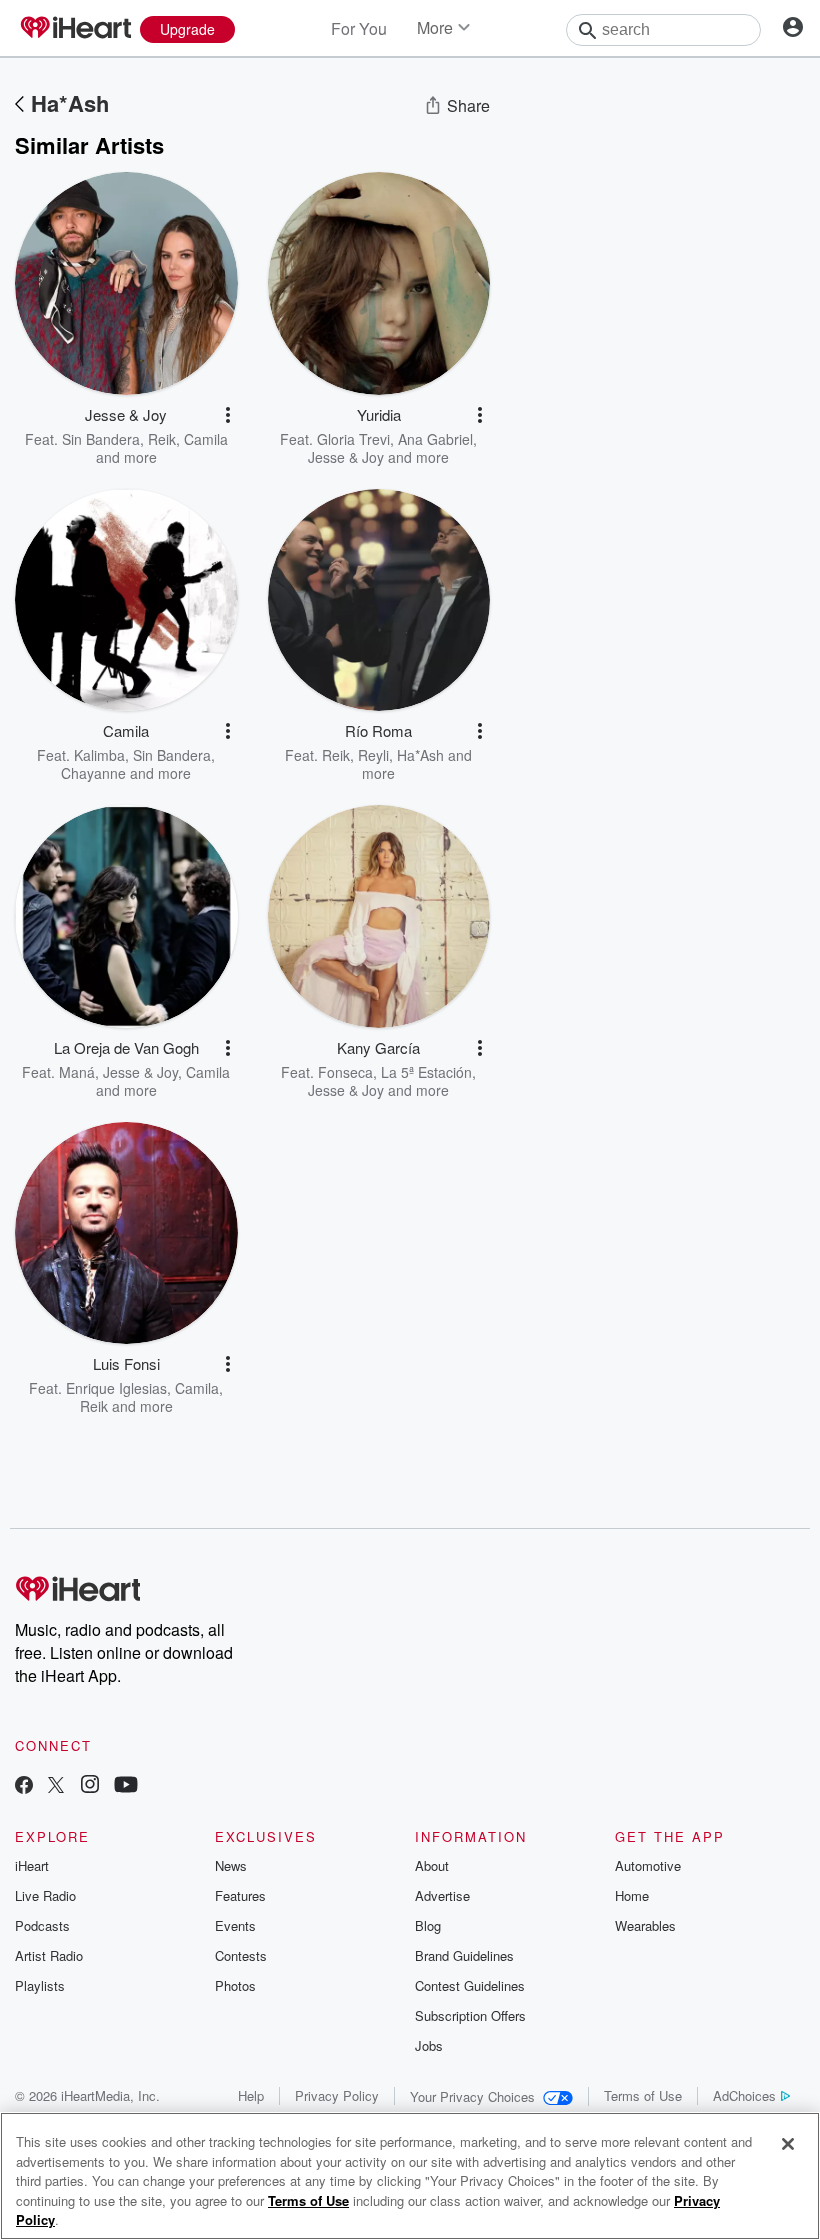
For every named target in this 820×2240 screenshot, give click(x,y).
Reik (162, 439)
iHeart (32, 1865)
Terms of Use (643, 2095)
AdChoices (744, 2095)
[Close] (788, 2144)
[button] (228, 415)
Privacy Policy (337, 2095)
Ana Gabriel (435, 439)
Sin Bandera (101, 439)
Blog (428, 1925)
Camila (206, 439)
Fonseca (345, 1072)
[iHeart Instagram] (90, 1786)
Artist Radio (49, 1955)
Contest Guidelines (470, 1985)
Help (251, 2095)
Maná (77, 1072)
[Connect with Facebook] (24, 1786)
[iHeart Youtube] (126, 1786)
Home (632, 1895)
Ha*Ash (70, 103)
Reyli (373, 755)
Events (235, 1925)
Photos (235, 1985)
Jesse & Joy (346, 457)
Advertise (442, 1895)
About (432, 1865)
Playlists (40, 1985)
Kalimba (99, 755)
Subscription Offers (470, 2015)
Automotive (648, 1865)
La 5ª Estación (426, 1072)
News (231, 1865)
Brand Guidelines (464, 1955)
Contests (241, 1955)
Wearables (645, 1925)
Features (240, 1895)
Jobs (429, 2045)
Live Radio (45, 1895)
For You (359, 28)
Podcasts (42, 1925)
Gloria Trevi (353, 439)
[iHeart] (75, 29)
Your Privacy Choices (472, 2096)
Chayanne (93, 773)
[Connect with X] (56, 1786)
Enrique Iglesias (116, 1388)
